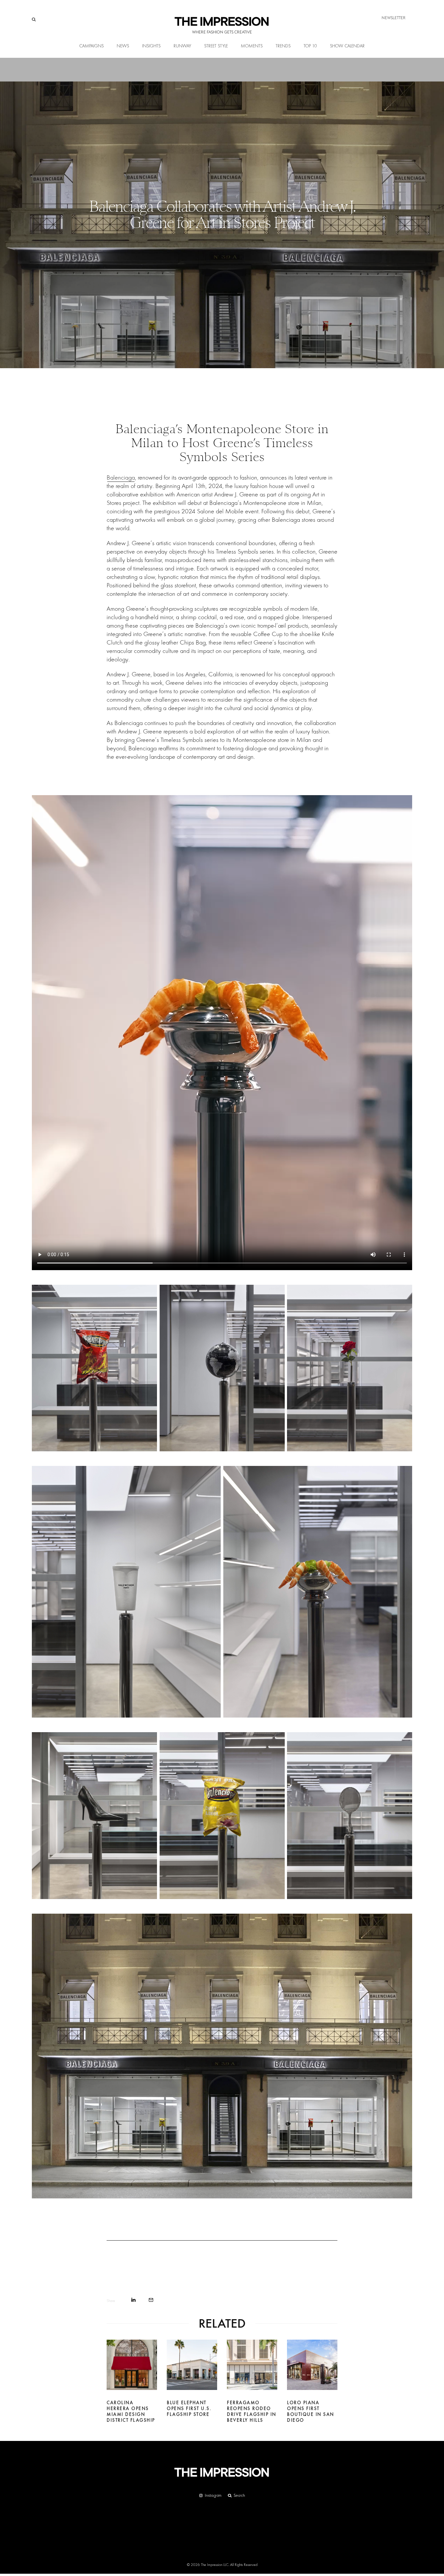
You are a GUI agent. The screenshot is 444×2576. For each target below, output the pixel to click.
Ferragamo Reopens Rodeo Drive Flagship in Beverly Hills (252, 2411)
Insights (151, 46)
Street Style (216, 46)
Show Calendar (347, 46)
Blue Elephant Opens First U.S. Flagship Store (189, 2408)
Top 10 (310, 46)
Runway (182, 46)
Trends (283, 46)
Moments (252, 46)
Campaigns (91, 46)
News (123, 46)
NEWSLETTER (394, 18)
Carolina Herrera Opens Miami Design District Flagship (131, 2411)
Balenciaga (121, 477)
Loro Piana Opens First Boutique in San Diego (311, 2411)
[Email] (151, 2300)
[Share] (133, 2300)
